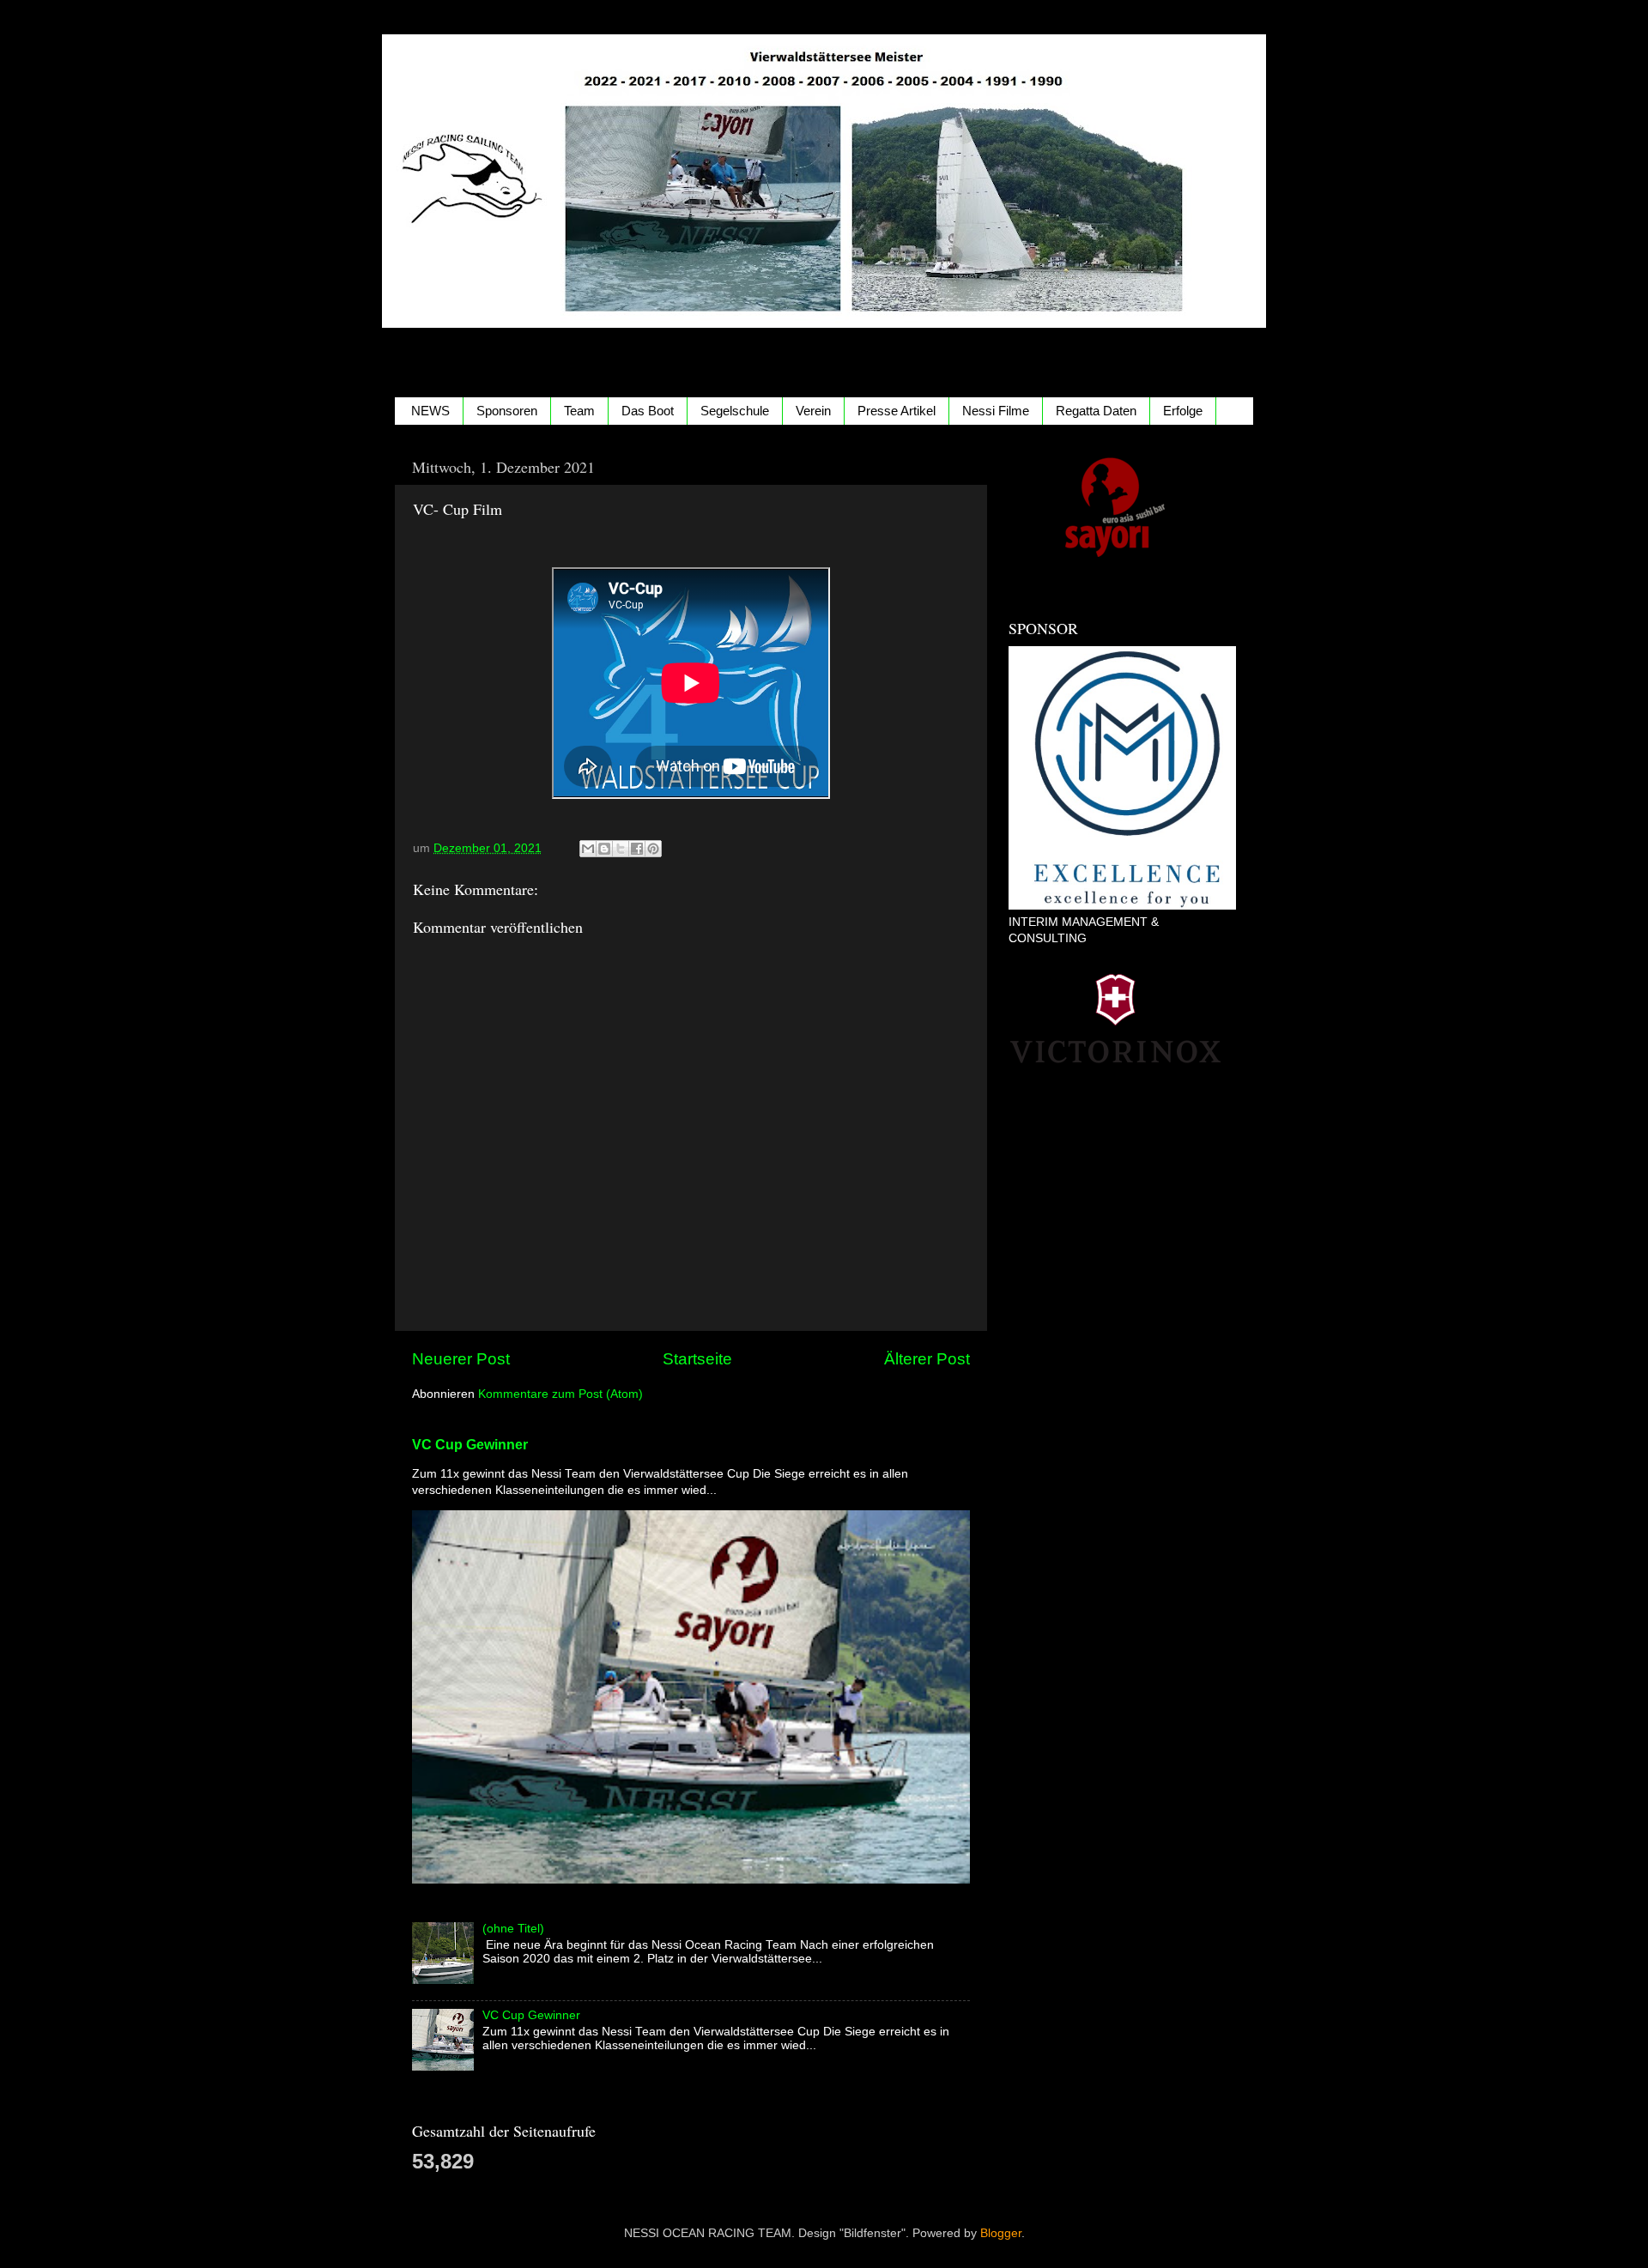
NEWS (430, 411)
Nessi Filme (996, 411)
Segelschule (735, 411)
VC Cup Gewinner (470, 1445)
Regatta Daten (1096, 411)
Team (579, 411)
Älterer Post (927, 1359)
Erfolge (1183, 411)
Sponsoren (507, 411)
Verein (813, 411)
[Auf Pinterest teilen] (653, 849)
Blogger (1001, 2233)
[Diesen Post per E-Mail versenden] (588, 849)
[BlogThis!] (604, 849)
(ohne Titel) (513, 1929)
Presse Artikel (897, 411)
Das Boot (648, 411)
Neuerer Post (461, 1359)
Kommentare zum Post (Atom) (560, 1394)
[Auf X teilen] (621, 849)
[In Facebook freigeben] (637, 849)
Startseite (697, 1359)
